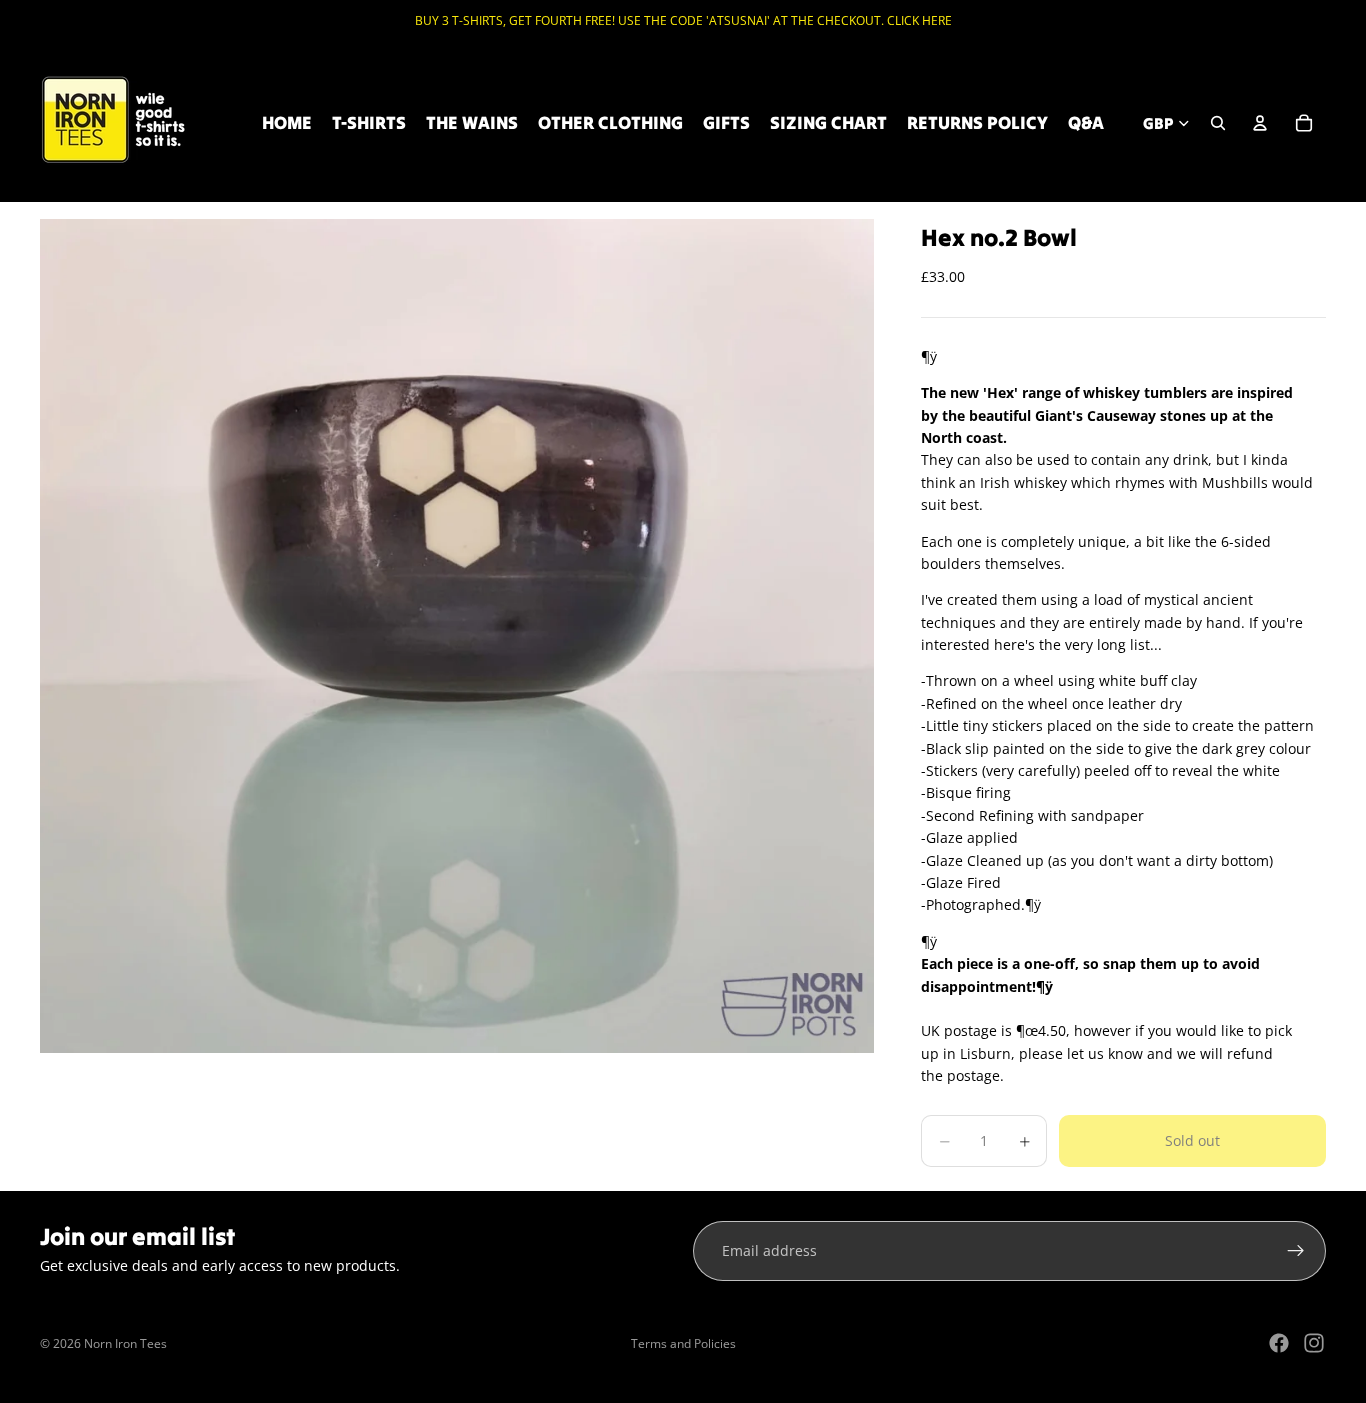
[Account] (1260, 123)
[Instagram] (1314, 1343)
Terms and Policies (683, 1343)
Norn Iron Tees (125, 1343)
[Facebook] (1279, 1343)
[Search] (1218, 123)
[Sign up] (1296, 1251)
